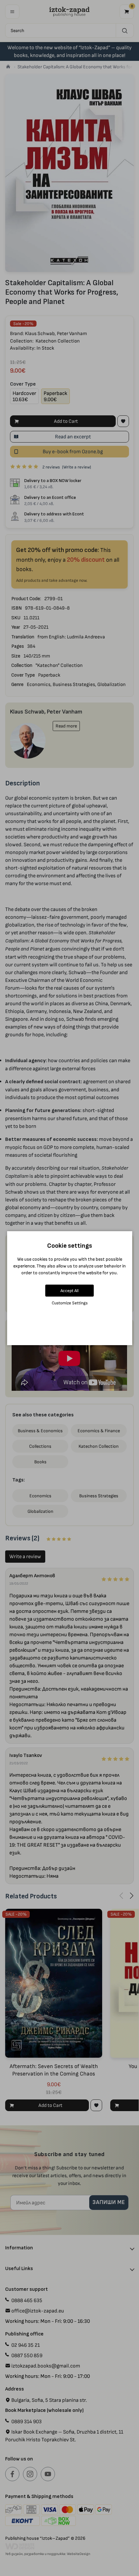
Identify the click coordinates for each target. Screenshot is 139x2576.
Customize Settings (70, 1303)
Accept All (69, 1291)
